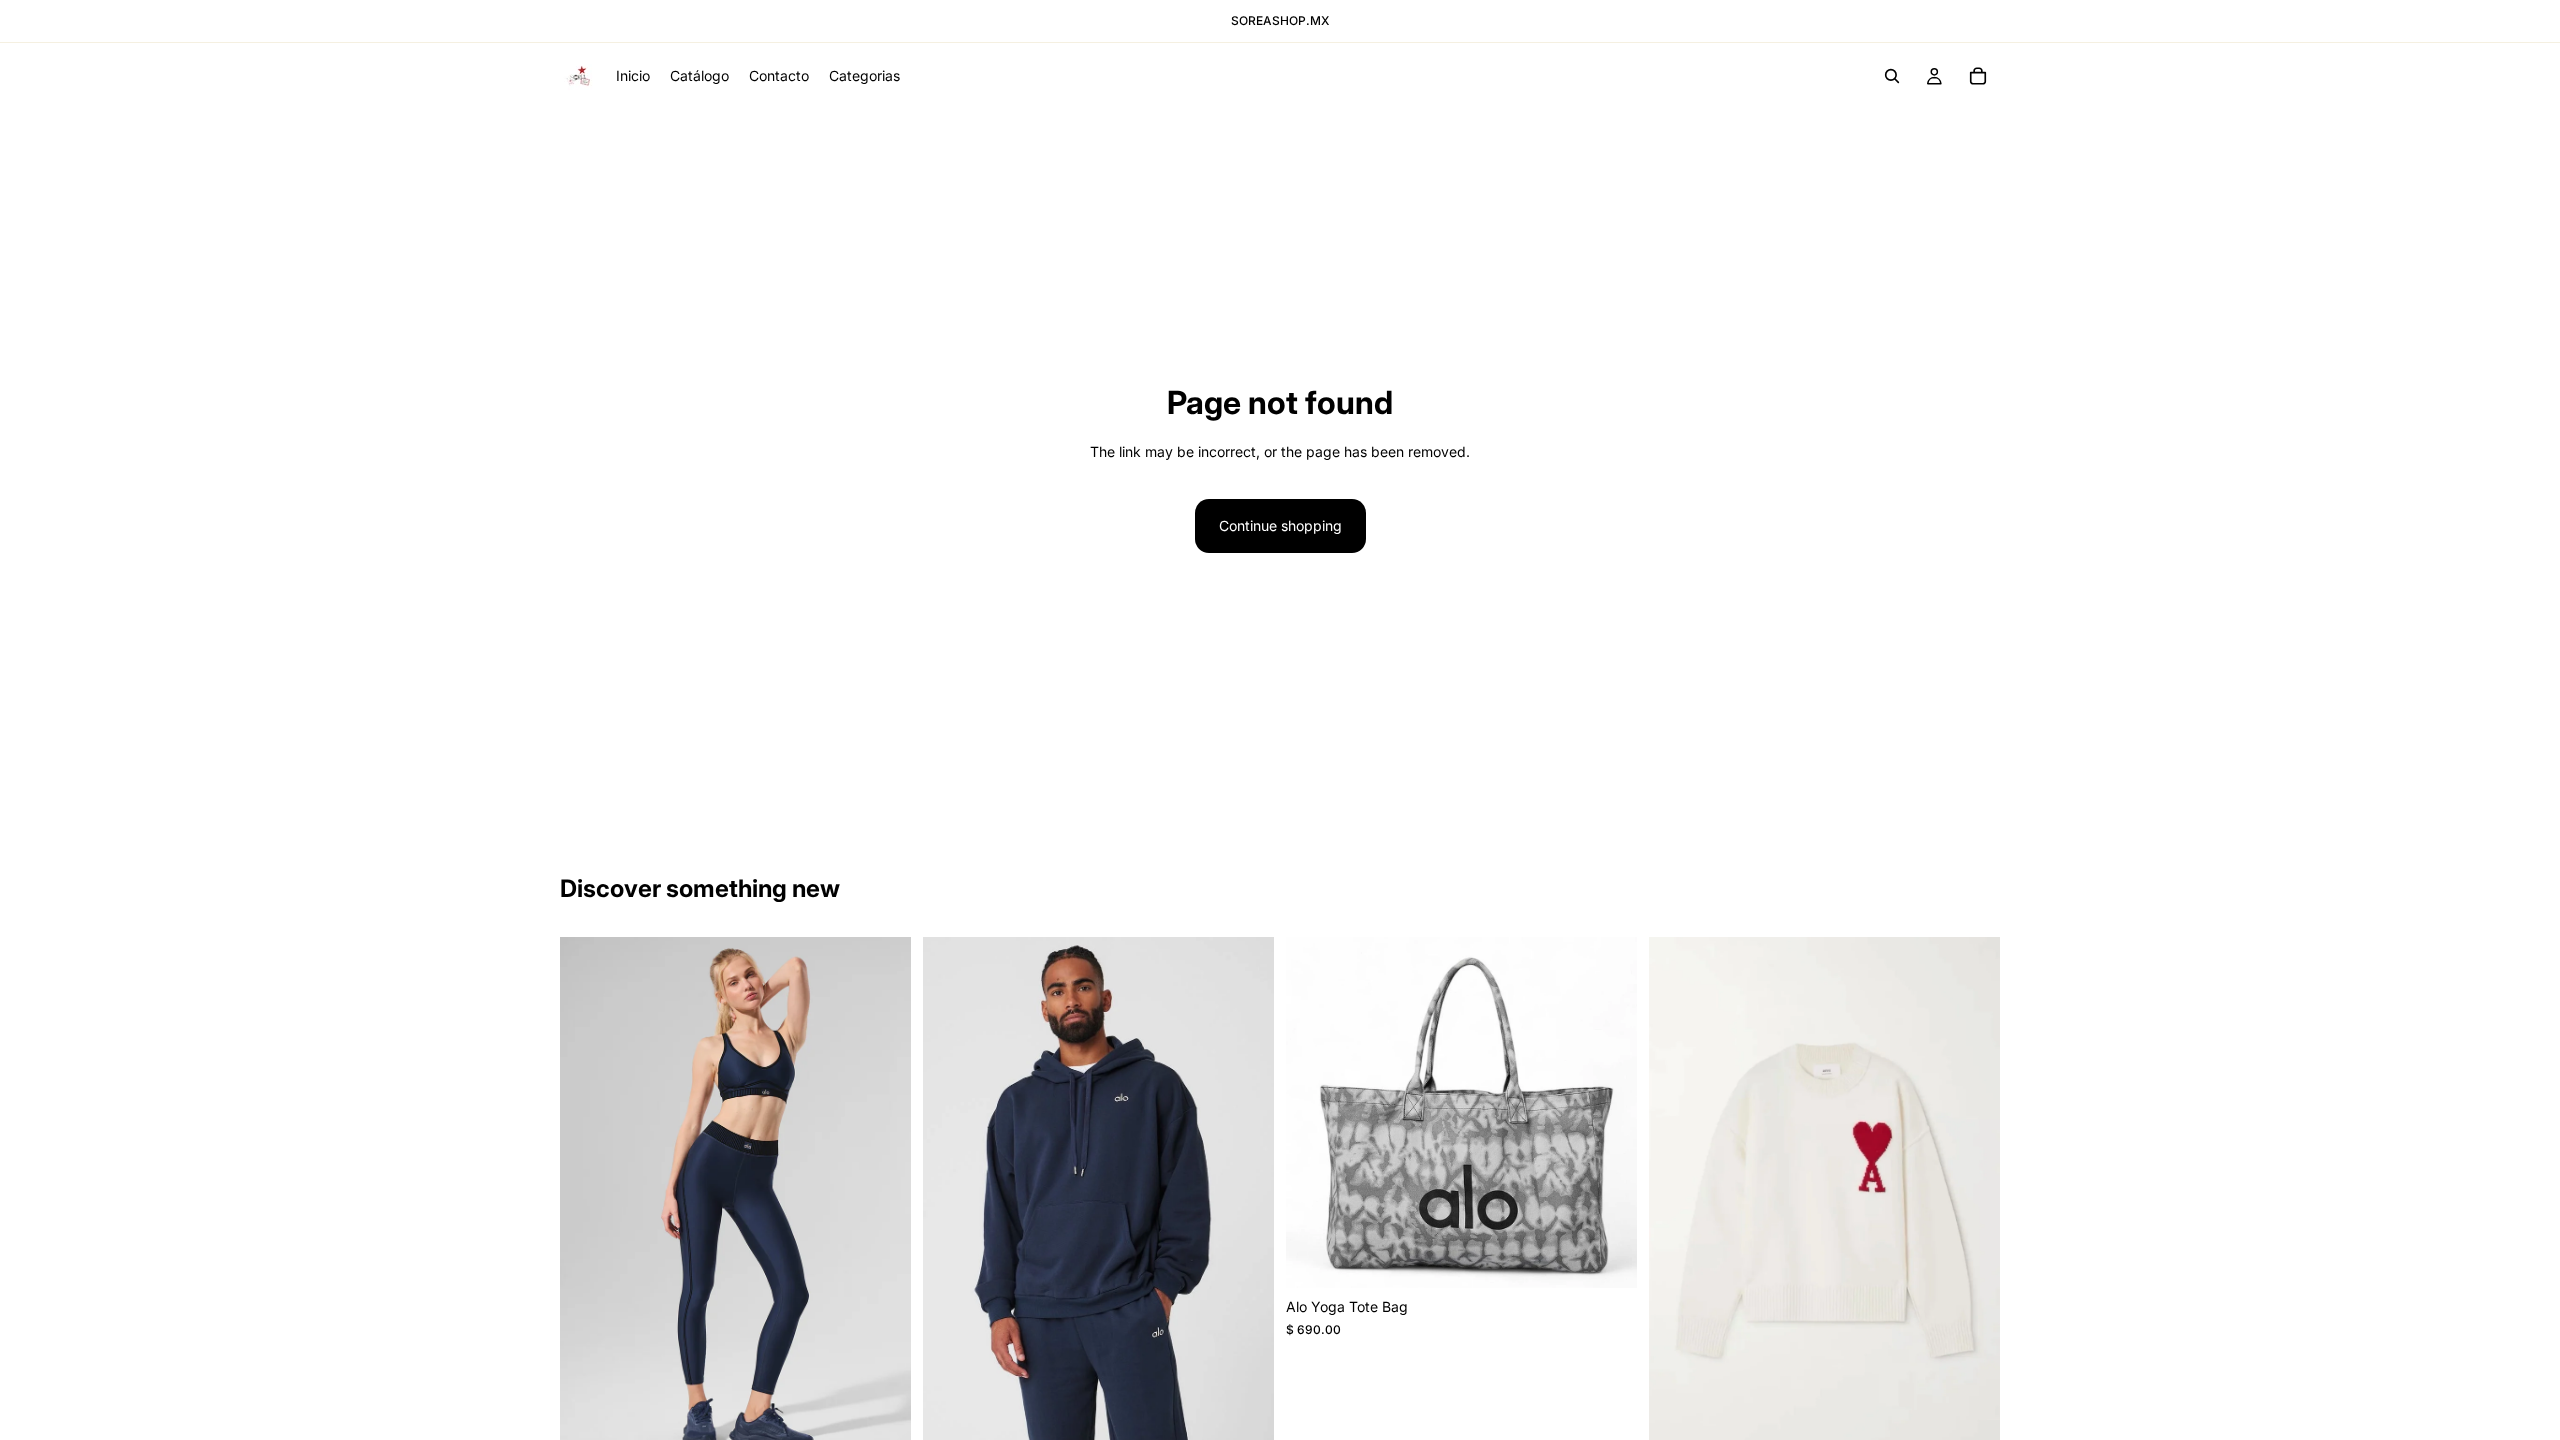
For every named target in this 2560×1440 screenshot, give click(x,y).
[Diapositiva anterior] (953, 1201)
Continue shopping (1280, 525)
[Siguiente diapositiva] (1244, 1201)
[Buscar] (1892, 76)
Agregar (1623, 1256)
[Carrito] (1978, 76)
